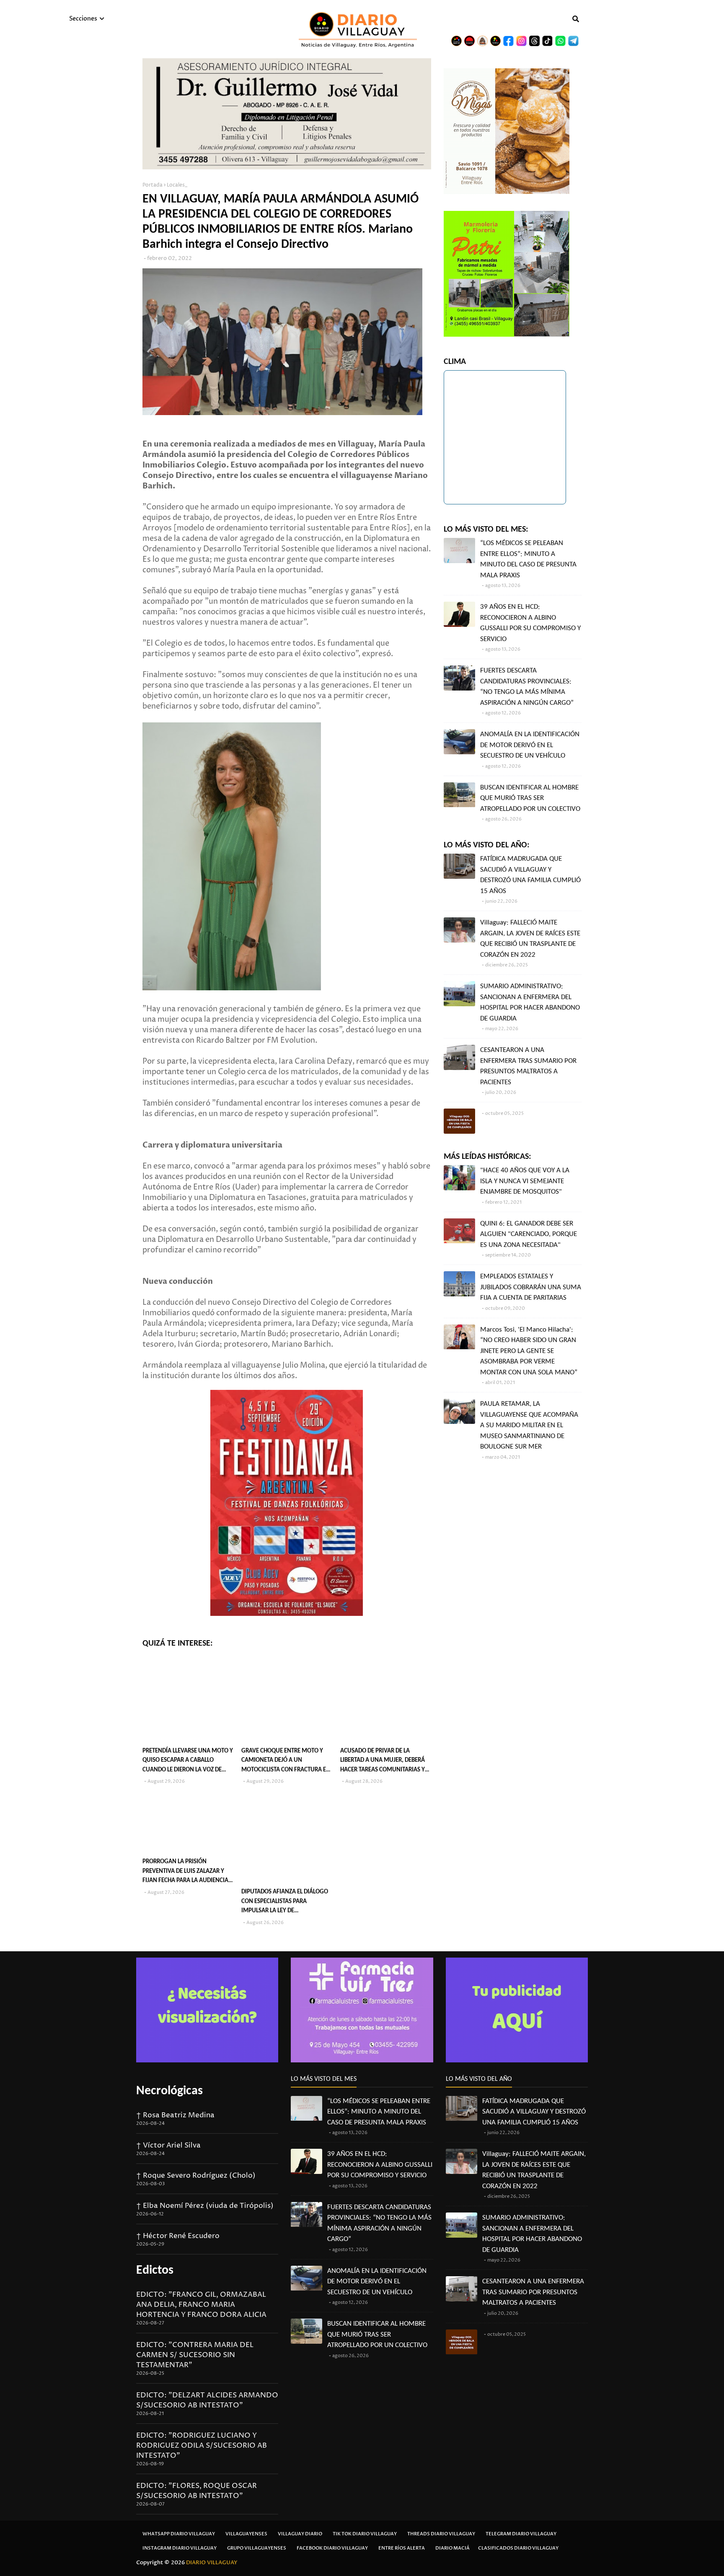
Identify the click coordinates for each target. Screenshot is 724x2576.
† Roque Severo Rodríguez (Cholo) (196, 2176)
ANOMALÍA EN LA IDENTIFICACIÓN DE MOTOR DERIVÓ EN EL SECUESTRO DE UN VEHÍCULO (530, 745)
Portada (153, 185)
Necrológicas (169, 2091)
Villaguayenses (246, 2534)
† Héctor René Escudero (178, 2236)
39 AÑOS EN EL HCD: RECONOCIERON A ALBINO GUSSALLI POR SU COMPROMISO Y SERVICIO (530, 623)
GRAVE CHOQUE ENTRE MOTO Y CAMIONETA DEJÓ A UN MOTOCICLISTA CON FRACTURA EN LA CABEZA (286, 1762)
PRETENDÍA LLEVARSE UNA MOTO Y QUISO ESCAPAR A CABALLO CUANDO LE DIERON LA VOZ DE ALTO (188, 1762)
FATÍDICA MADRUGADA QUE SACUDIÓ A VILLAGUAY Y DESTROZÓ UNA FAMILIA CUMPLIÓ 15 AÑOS (530, 875)
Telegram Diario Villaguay (521, 2534)
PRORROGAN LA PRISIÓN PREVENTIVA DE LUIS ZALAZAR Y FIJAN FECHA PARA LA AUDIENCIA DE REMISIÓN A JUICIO (185, 1872)
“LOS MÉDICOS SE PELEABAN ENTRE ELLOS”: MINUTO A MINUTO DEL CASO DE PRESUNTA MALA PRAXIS (528, 559)
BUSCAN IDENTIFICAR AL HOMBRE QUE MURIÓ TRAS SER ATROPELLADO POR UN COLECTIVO (530, 798)
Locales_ (177, 185)
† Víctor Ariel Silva (168, 2145)
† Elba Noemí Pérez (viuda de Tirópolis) (205, 2206)
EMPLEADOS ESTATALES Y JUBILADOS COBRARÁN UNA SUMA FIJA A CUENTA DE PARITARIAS (531, 1287)
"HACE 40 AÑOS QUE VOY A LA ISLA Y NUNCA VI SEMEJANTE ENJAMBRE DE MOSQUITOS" (525, 1181)
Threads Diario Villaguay (441, 2534)
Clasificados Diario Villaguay (518, 2548)
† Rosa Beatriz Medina (175, 2115)
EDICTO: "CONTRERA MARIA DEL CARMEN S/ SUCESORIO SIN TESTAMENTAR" (195, 2355)
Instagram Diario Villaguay (180, 2548)
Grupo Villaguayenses (257, 2548)
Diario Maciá (452, 2548)
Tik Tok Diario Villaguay (365, 2534)
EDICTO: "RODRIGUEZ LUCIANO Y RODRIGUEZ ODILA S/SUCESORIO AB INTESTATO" (202, 2446)
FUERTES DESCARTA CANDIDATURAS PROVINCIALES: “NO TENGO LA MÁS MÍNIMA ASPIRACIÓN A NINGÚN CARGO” (527, 687)
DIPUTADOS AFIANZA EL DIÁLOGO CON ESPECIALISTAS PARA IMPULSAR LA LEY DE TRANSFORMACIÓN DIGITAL (285, 1902)
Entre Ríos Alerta (402, 2548)
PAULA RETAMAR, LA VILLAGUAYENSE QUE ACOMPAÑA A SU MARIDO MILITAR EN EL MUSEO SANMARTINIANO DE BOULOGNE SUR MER (529, 1425)
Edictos (155, 2271)
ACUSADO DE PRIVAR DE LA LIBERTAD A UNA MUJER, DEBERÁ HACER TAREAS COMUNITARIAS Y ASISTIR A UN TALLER (383, 1762)
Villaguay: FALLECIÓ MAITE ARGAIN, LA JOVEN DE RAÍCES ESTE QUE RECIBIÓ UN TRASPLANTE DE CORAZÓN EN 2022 (530, 939)
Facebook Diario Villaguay (332, 2548)
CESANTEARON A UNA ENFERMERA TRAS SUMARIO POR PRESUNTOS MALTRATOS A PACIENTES (528, 1066)
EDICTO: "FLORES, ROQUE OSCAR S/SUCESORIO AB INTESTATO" (197, 2491)
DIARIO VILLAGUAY (212, 2563)
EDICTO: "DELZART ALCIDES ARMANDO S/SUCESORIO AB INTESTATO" (207, 2400)
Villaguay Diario (300, 2534)
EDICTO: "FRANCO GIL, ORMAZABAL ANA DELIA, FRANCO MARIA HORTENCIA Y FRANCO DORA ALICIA (201, 2305)
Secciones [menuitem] (83, 19)
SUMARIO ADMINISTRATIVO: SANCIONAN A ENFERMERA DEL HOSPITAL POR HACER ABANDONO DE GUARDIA (530, 1002)
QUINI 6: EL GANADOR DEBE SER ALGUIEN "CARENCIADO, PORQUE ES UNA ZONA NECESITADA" (529, 1234)
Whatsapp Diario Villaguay (179, 2534)
